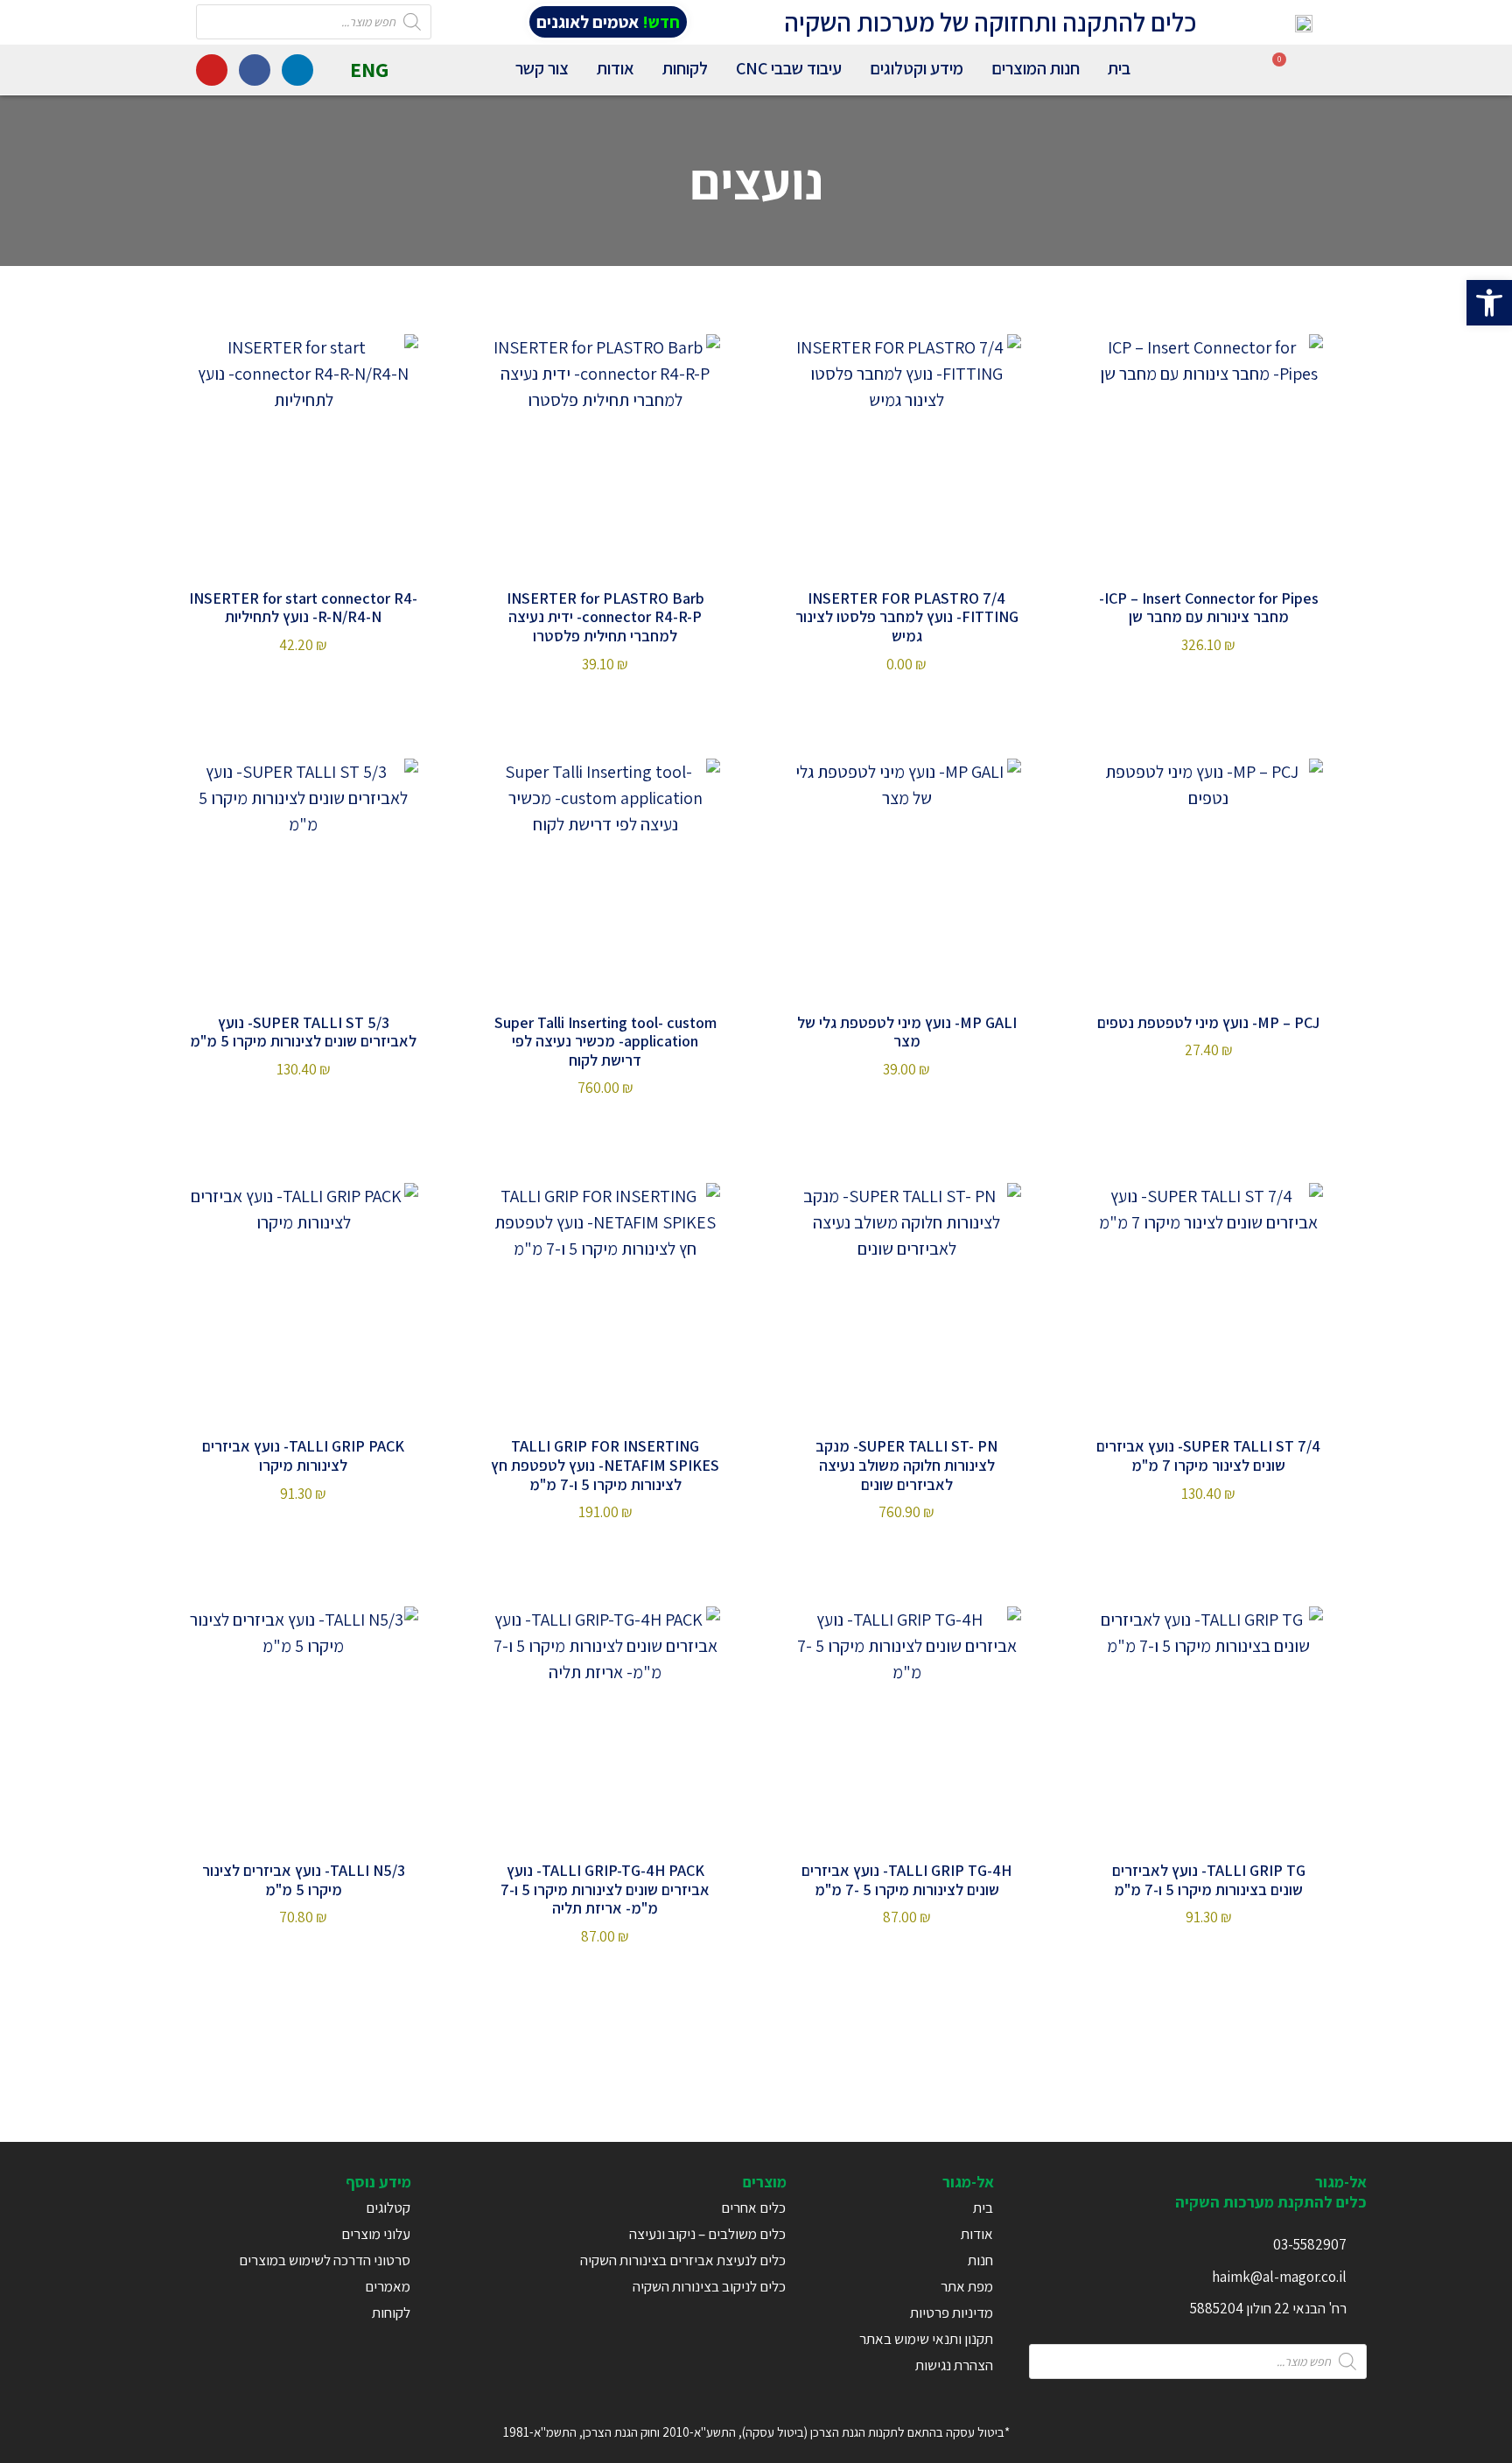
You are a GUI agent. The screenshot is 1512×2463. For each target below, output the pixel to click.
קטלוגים (388, 2208)
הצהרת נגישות (954, 2365)
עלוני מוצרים (376, 2234)
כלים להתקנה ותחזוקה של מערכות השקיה (990, 22)
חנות (980, 2260)
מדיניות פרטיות (952, 2313)
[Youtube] (212, 70)
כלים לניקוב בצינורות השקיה (709, 2286)
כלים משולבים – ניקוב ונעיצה (707, 2234)
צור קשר (542, 68)
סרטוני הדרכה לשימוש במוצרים (325, 2260)
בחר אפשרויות (1208, 683)
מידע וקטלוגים (917, 68)
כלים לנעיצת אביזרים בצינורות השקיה (683, 2260)
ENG (369, 69)
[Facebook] (255, 70)
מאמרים (388, 2286)
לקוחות (685, 68)
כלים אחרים (753, 2208)
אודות (616, 68)
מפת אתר (967, 2286)
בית (1119, 68)
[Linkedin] (297, 70)
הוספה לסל (907, 702)
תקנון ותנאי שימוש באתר (926, 2339)
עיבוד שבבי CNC (789, 68)
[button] (1489, 303)
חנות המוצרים (1036, 68)
